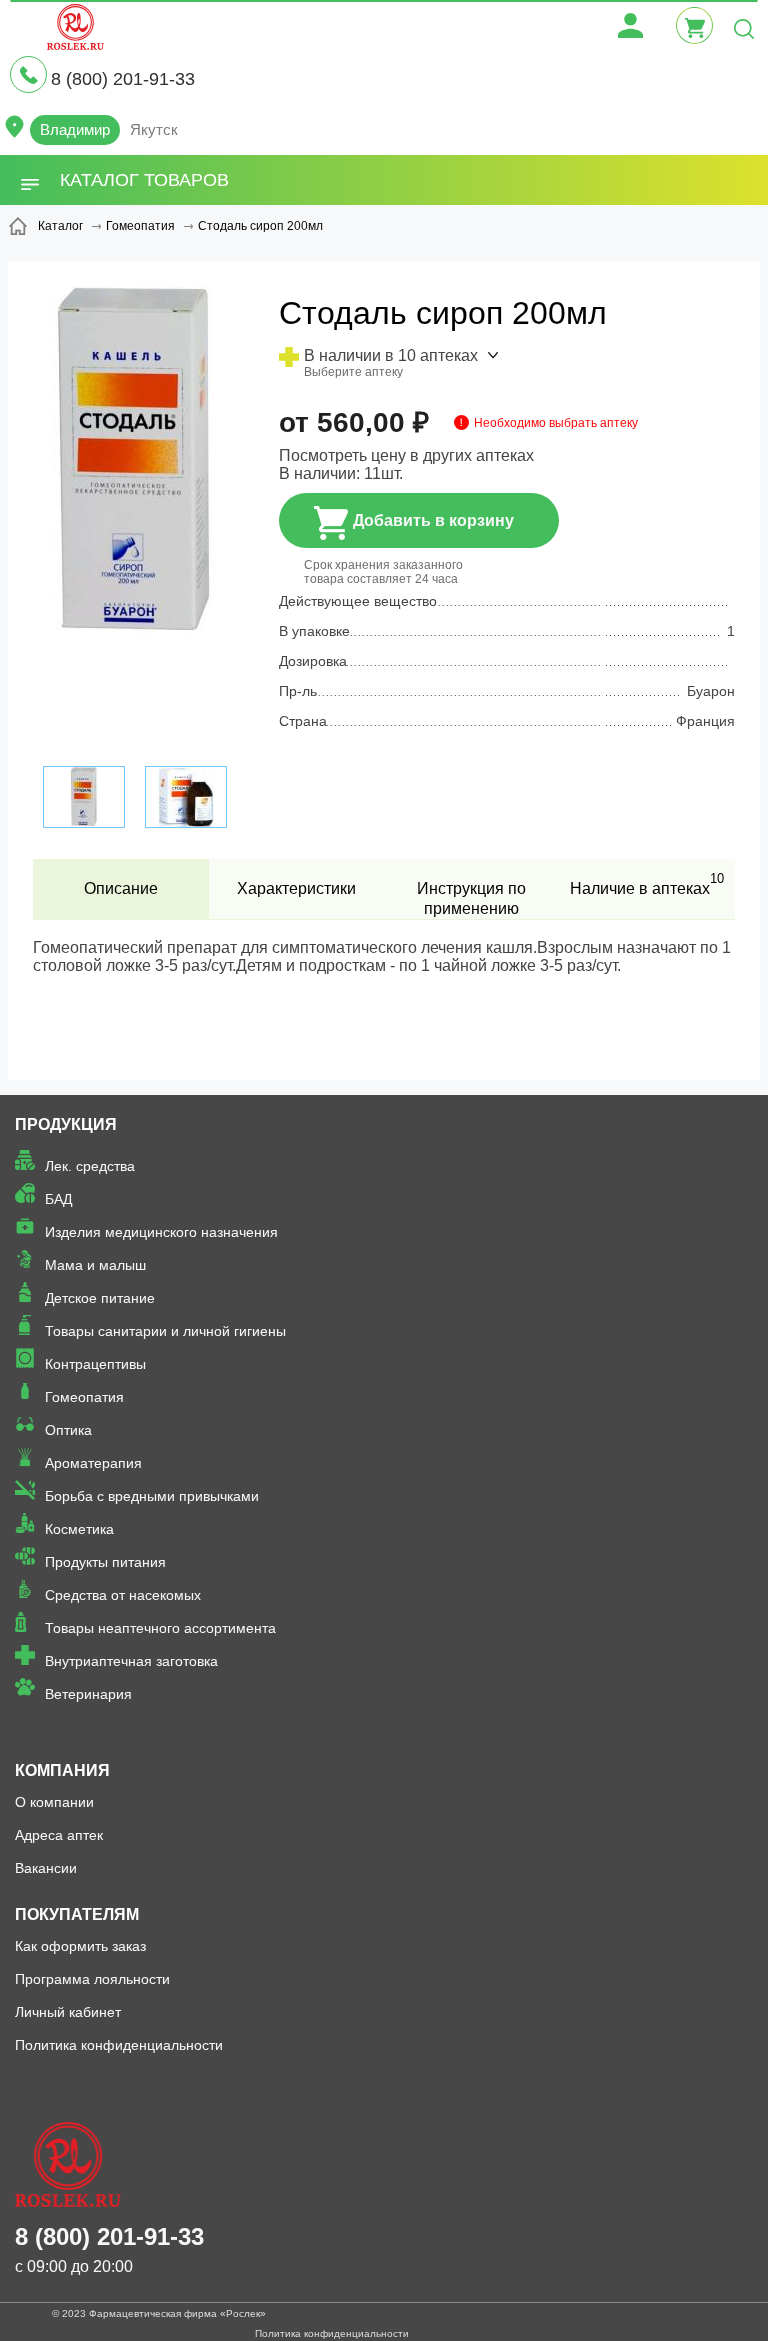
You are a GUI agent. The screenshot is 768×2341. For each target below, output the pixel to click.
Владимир (75, 129)
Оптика (68, 1430)
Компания (62, 1770)
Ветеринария (88, 1694)
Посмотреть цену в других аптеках (406, 455)
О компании (54, 1802)
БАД (58, 1199)
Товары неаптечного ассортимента (160, 1628)
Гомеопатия (84, 1397)
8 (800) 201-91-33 (123, 79)
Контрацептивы (95, 1364)
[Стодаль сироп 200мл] (135, 506)
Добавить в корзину (433, 520)
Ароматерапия (93, 1463)
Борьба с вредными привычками (152, 1496)
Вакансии (46, 1868)
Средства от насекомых (123, 1595)
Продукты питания (105, 1562)
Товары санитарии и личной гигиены (165, 1331)
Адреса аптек (59, 1835)
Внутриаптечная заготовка (131, 1661)
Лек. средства (90, 1166)
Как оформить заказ (80, 1946)
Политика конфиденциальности (119, 2045)
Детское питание (100, 1298)
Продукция (66, 1124)
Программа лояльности (92, 1979)
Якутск (154, 129)
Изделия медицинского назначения (161, 1232)
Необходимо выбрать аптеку (556, 423)
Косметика (79, 1529)
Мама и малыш (95, 1265)
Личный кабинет (68, 2012)
